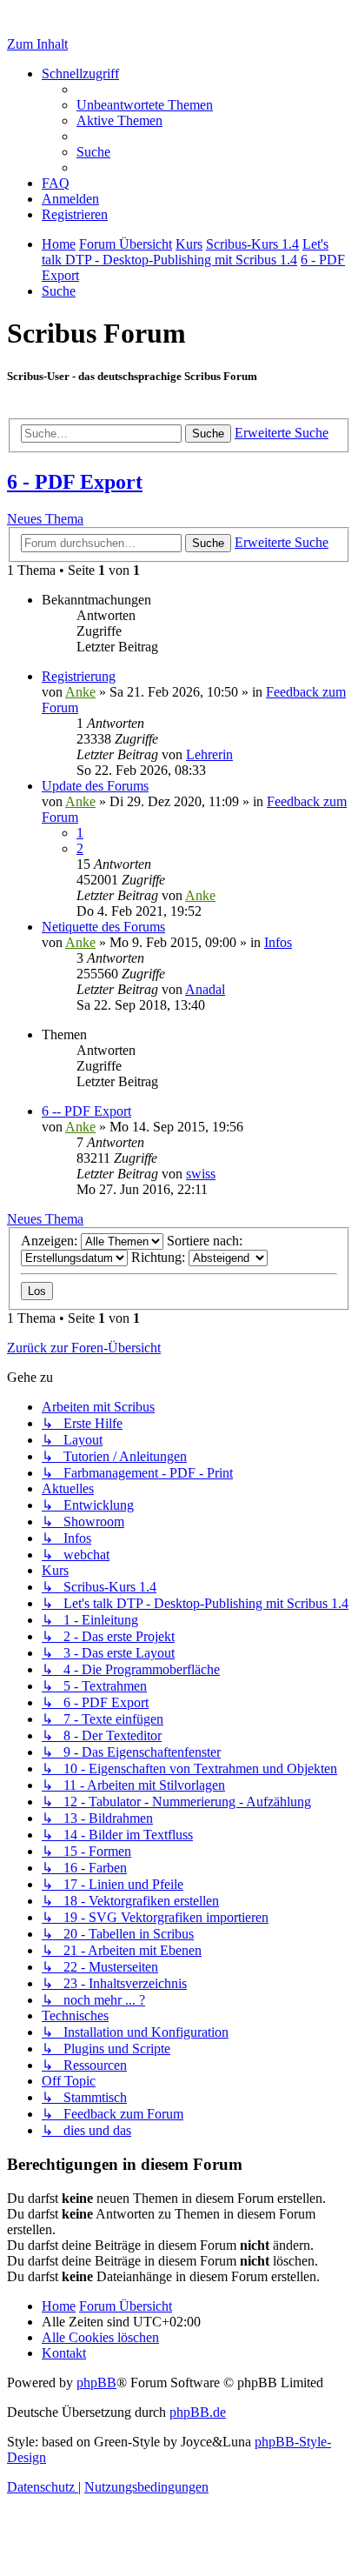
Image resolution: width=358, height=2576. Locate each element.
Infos (278, 942)
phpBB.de (198, 2412)
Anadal (205, 989)
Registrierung (79, 676)
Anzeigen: (51, 1241)
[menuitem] (145, 105)
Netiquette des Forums (103, 927)
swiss (201, 1174)
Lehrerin (209, 754)
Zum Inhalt (37, 44)
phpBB (96, 2382)
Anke (80, 692)
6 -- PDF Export (86, 1111)
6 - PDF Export (75, 482)
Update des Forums (95, 786)
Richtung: (160, 1257)
